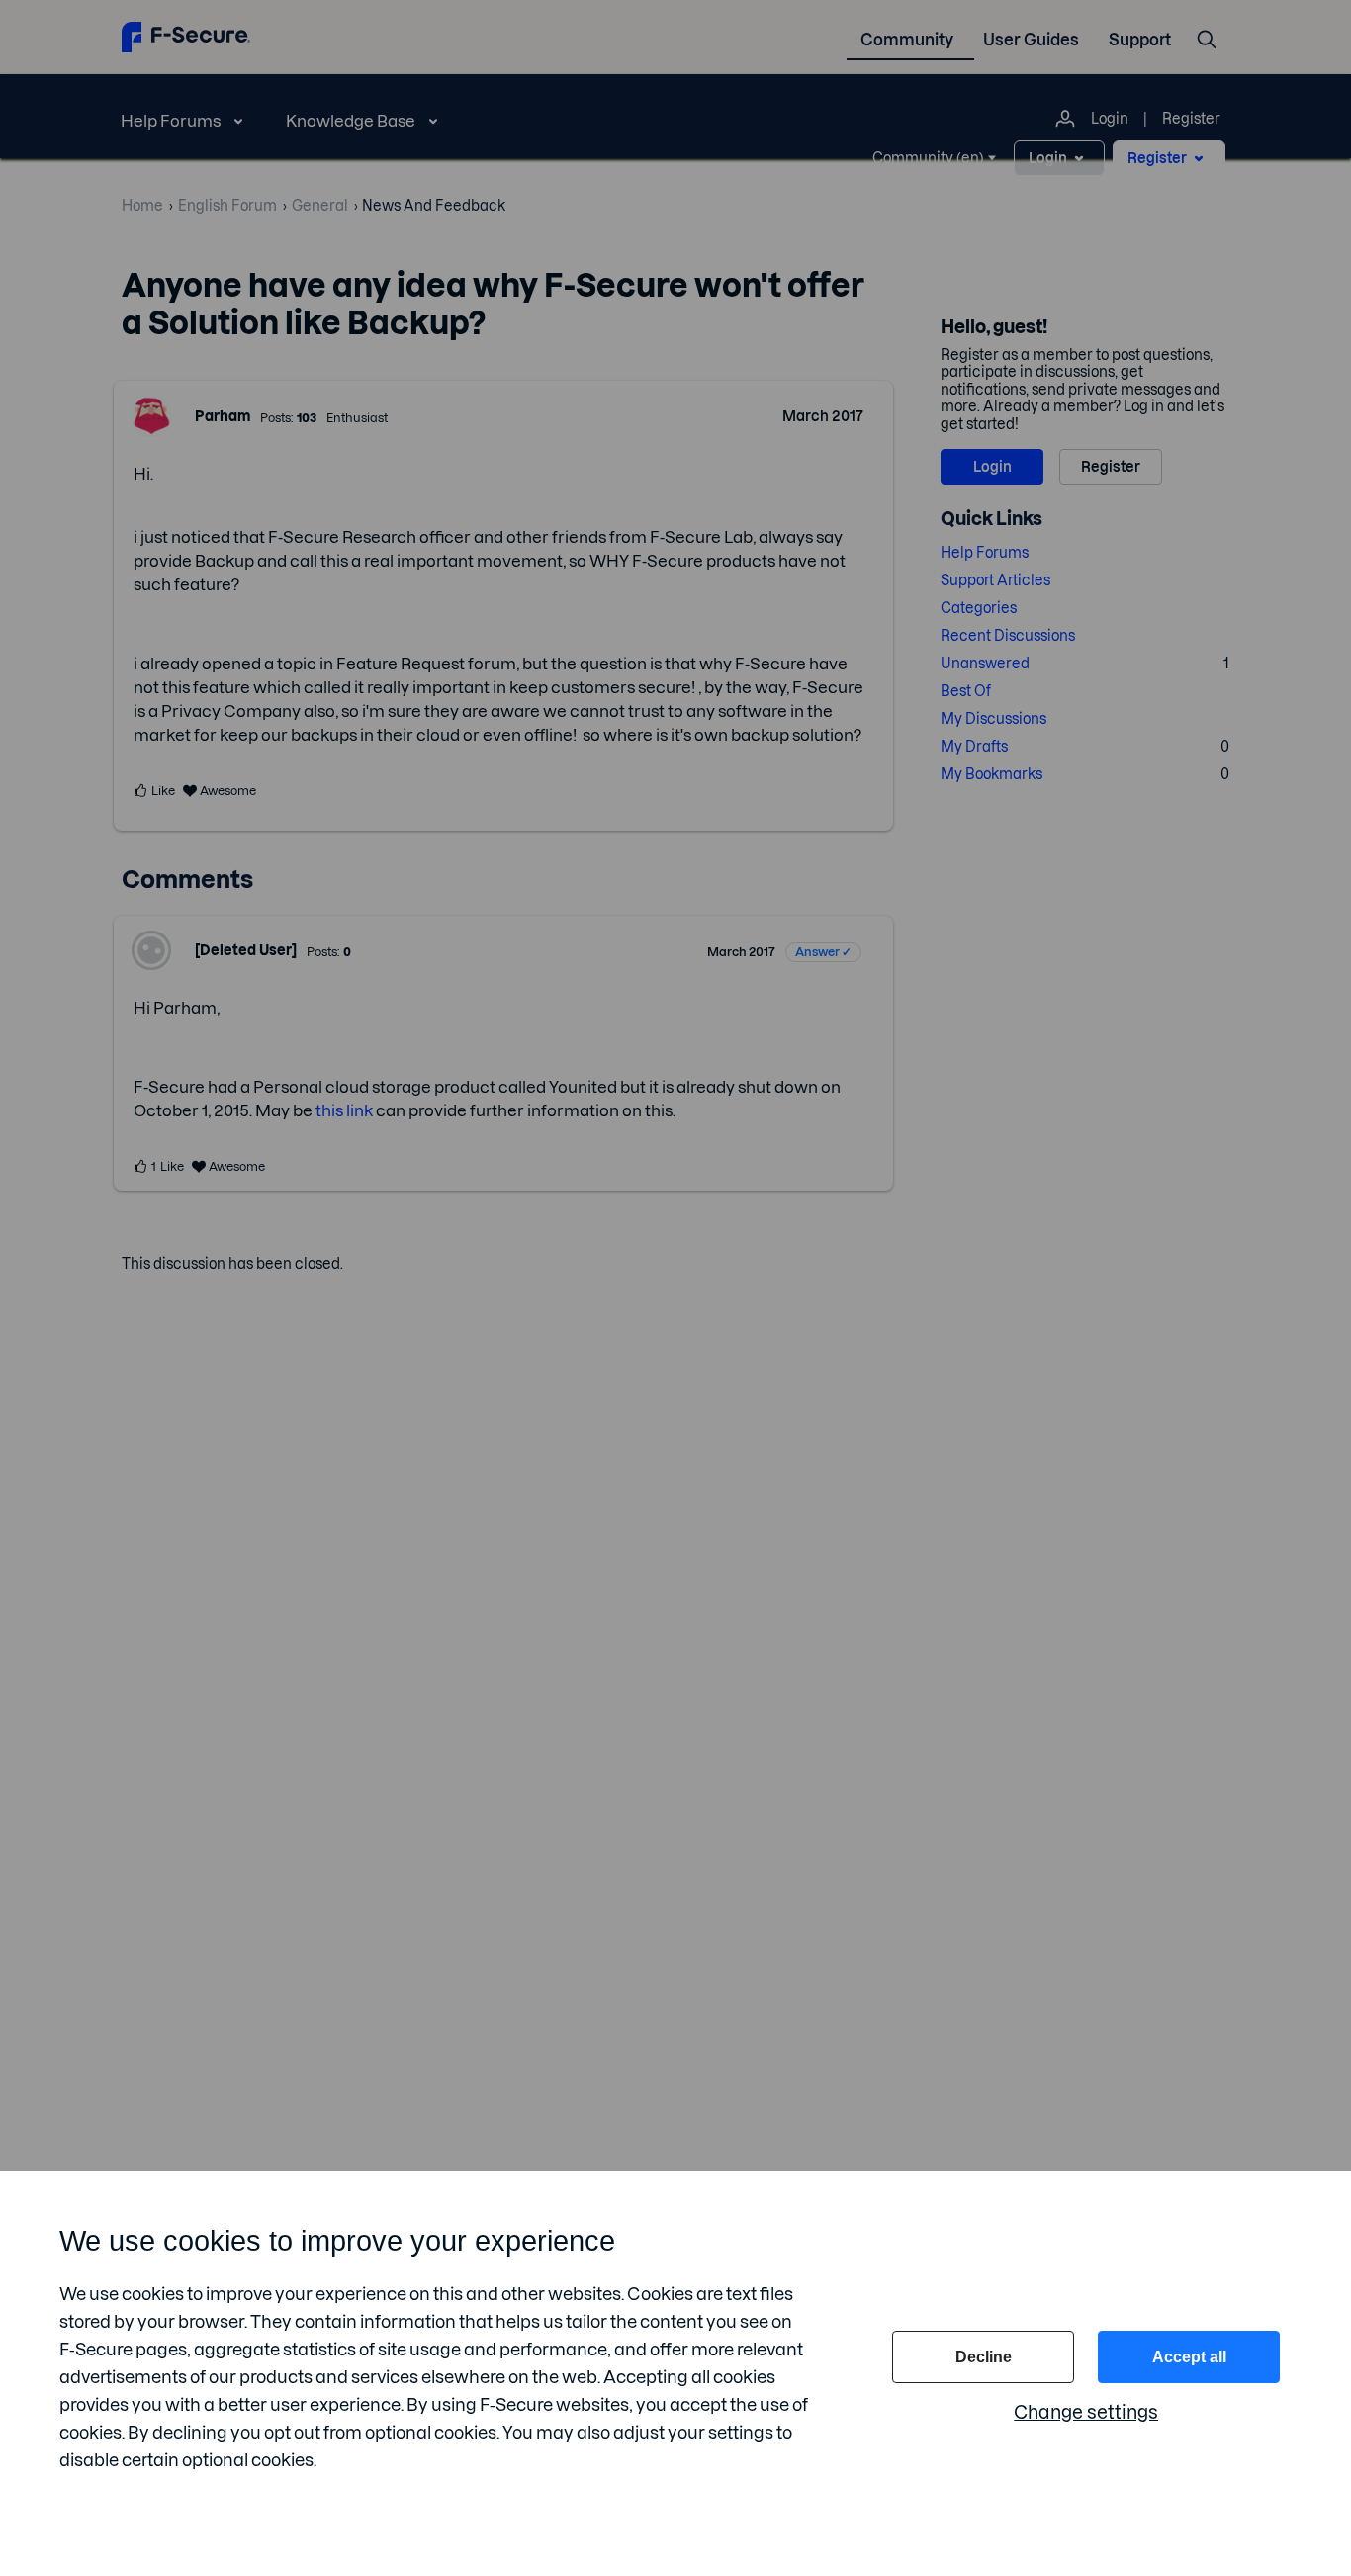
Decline (984, 2357)
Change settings (1086, 2412)
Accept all (1189, 2357)
